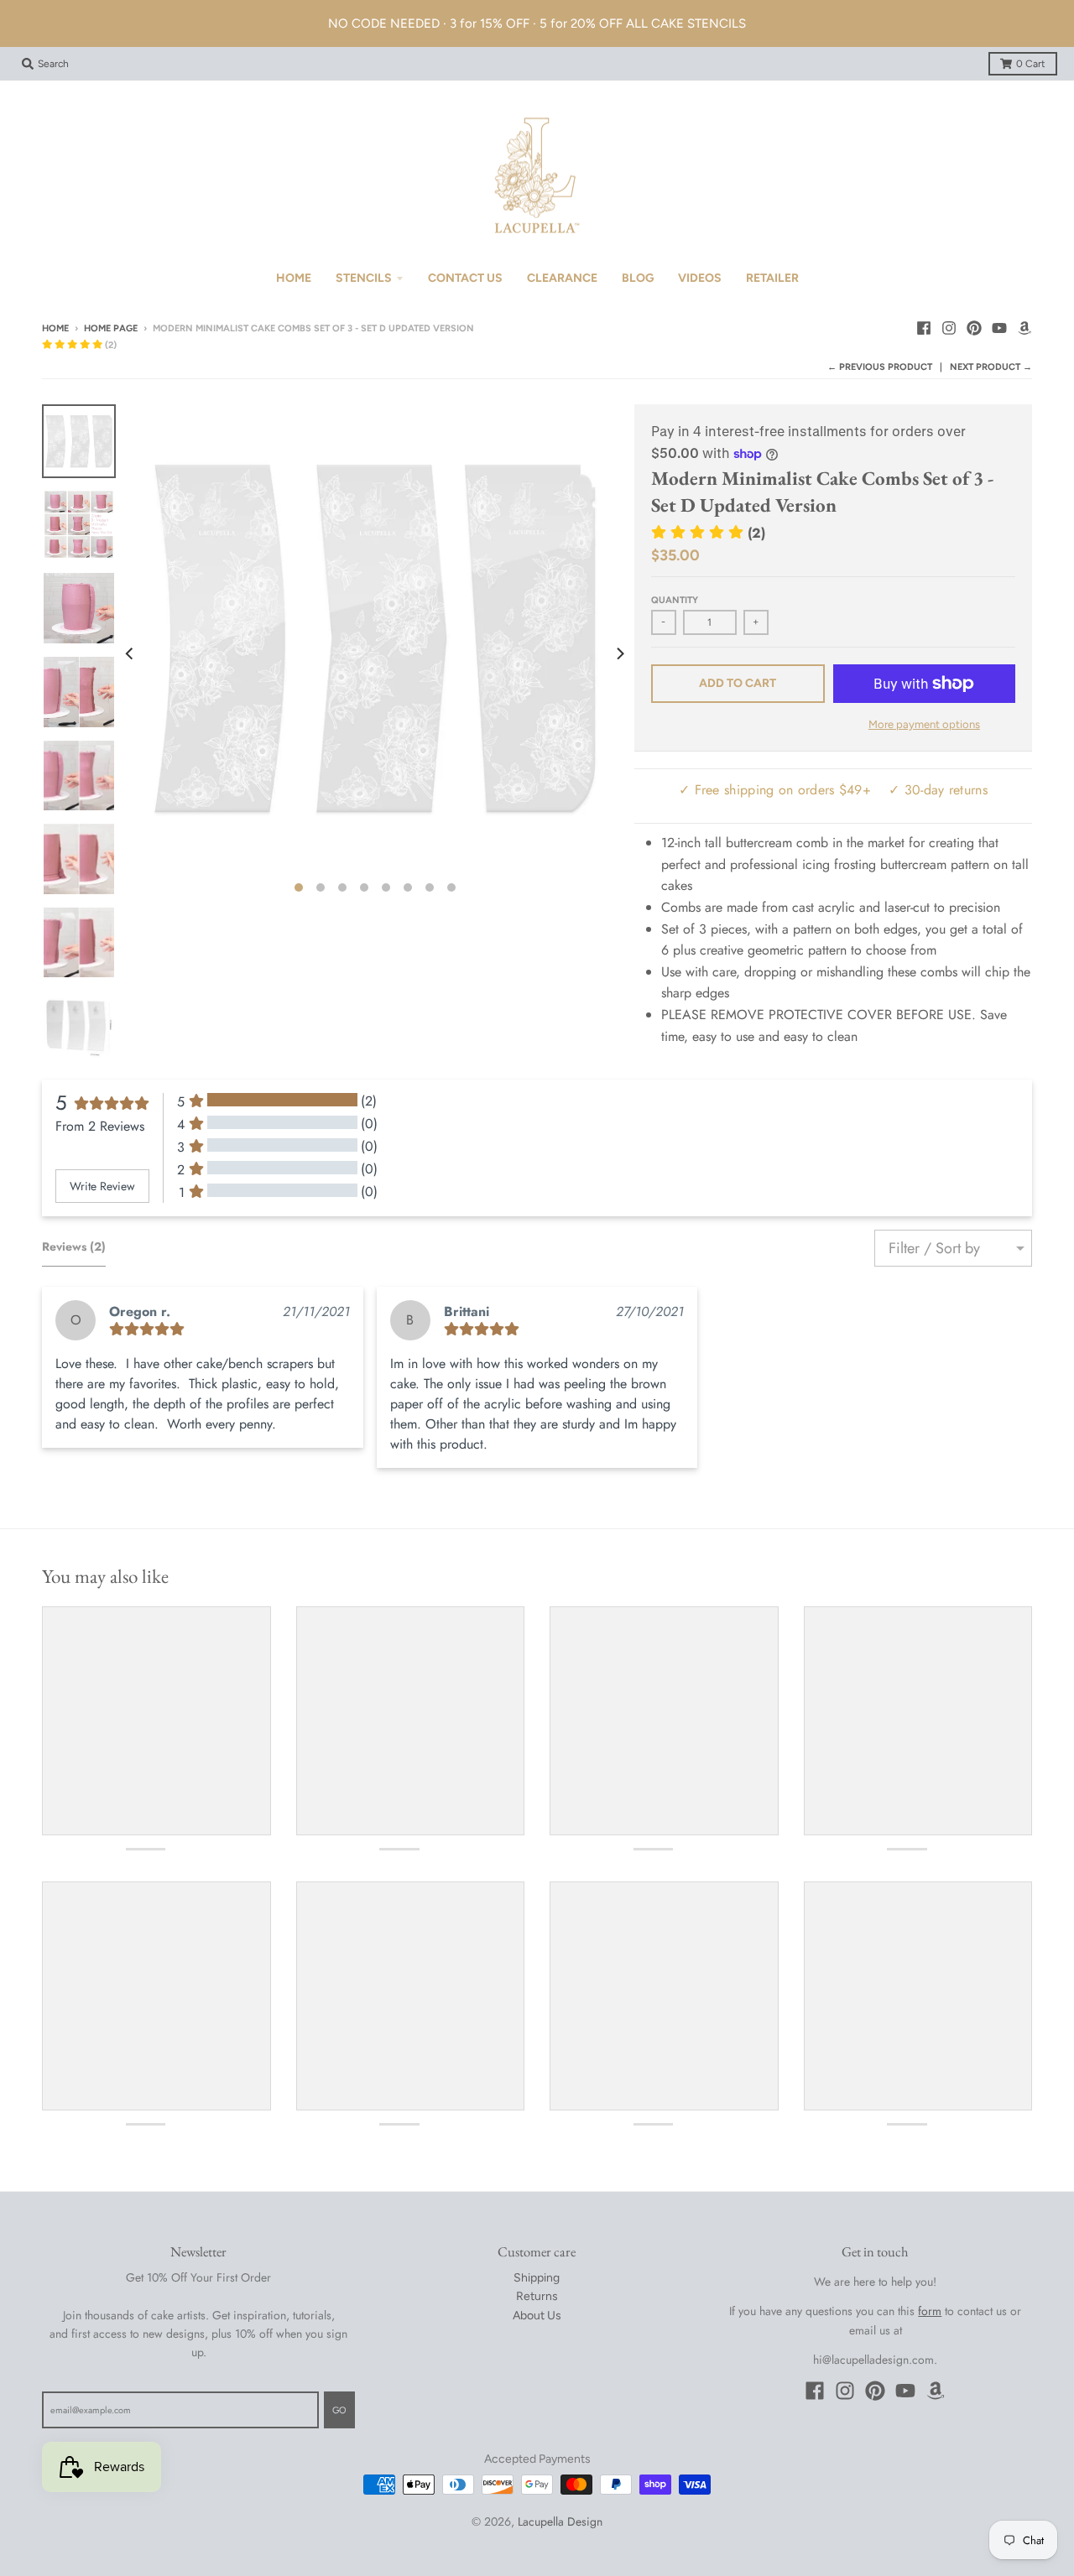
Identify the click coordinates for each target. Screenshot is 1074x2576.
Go (339, 2410)
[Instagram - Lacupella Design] (949, 328)
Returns (537, 2296)
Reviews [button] (74, 1246)
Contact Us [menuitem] (465, 278)
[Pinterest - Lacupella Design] (974, 328)
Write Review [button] (102, 1186)
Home (55, 328)
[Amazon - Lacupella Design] (1024, 328)
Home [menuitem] (294, 278)
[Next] (619, 653)
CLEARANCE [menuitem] (562, 278)
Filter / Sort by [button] (934, 1248)
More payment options (924, 724)
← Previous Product (880, 367)
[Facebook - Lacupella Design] (924, 328)
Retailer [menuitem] (772, 278)
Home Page (111, 328)
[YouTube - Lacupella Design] (999, 328)
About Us (537, 2316)
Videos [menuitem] (700, 278)
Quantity (675, 600)
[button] (79, 345)
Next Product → (991, 367)
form (930, 2311)
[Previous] (131, 653)
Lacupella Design (560, 2521)
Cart (1031, 64)
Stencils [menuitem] (364, 278)
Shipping (537, 2278)
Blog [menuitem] (638, 278)
